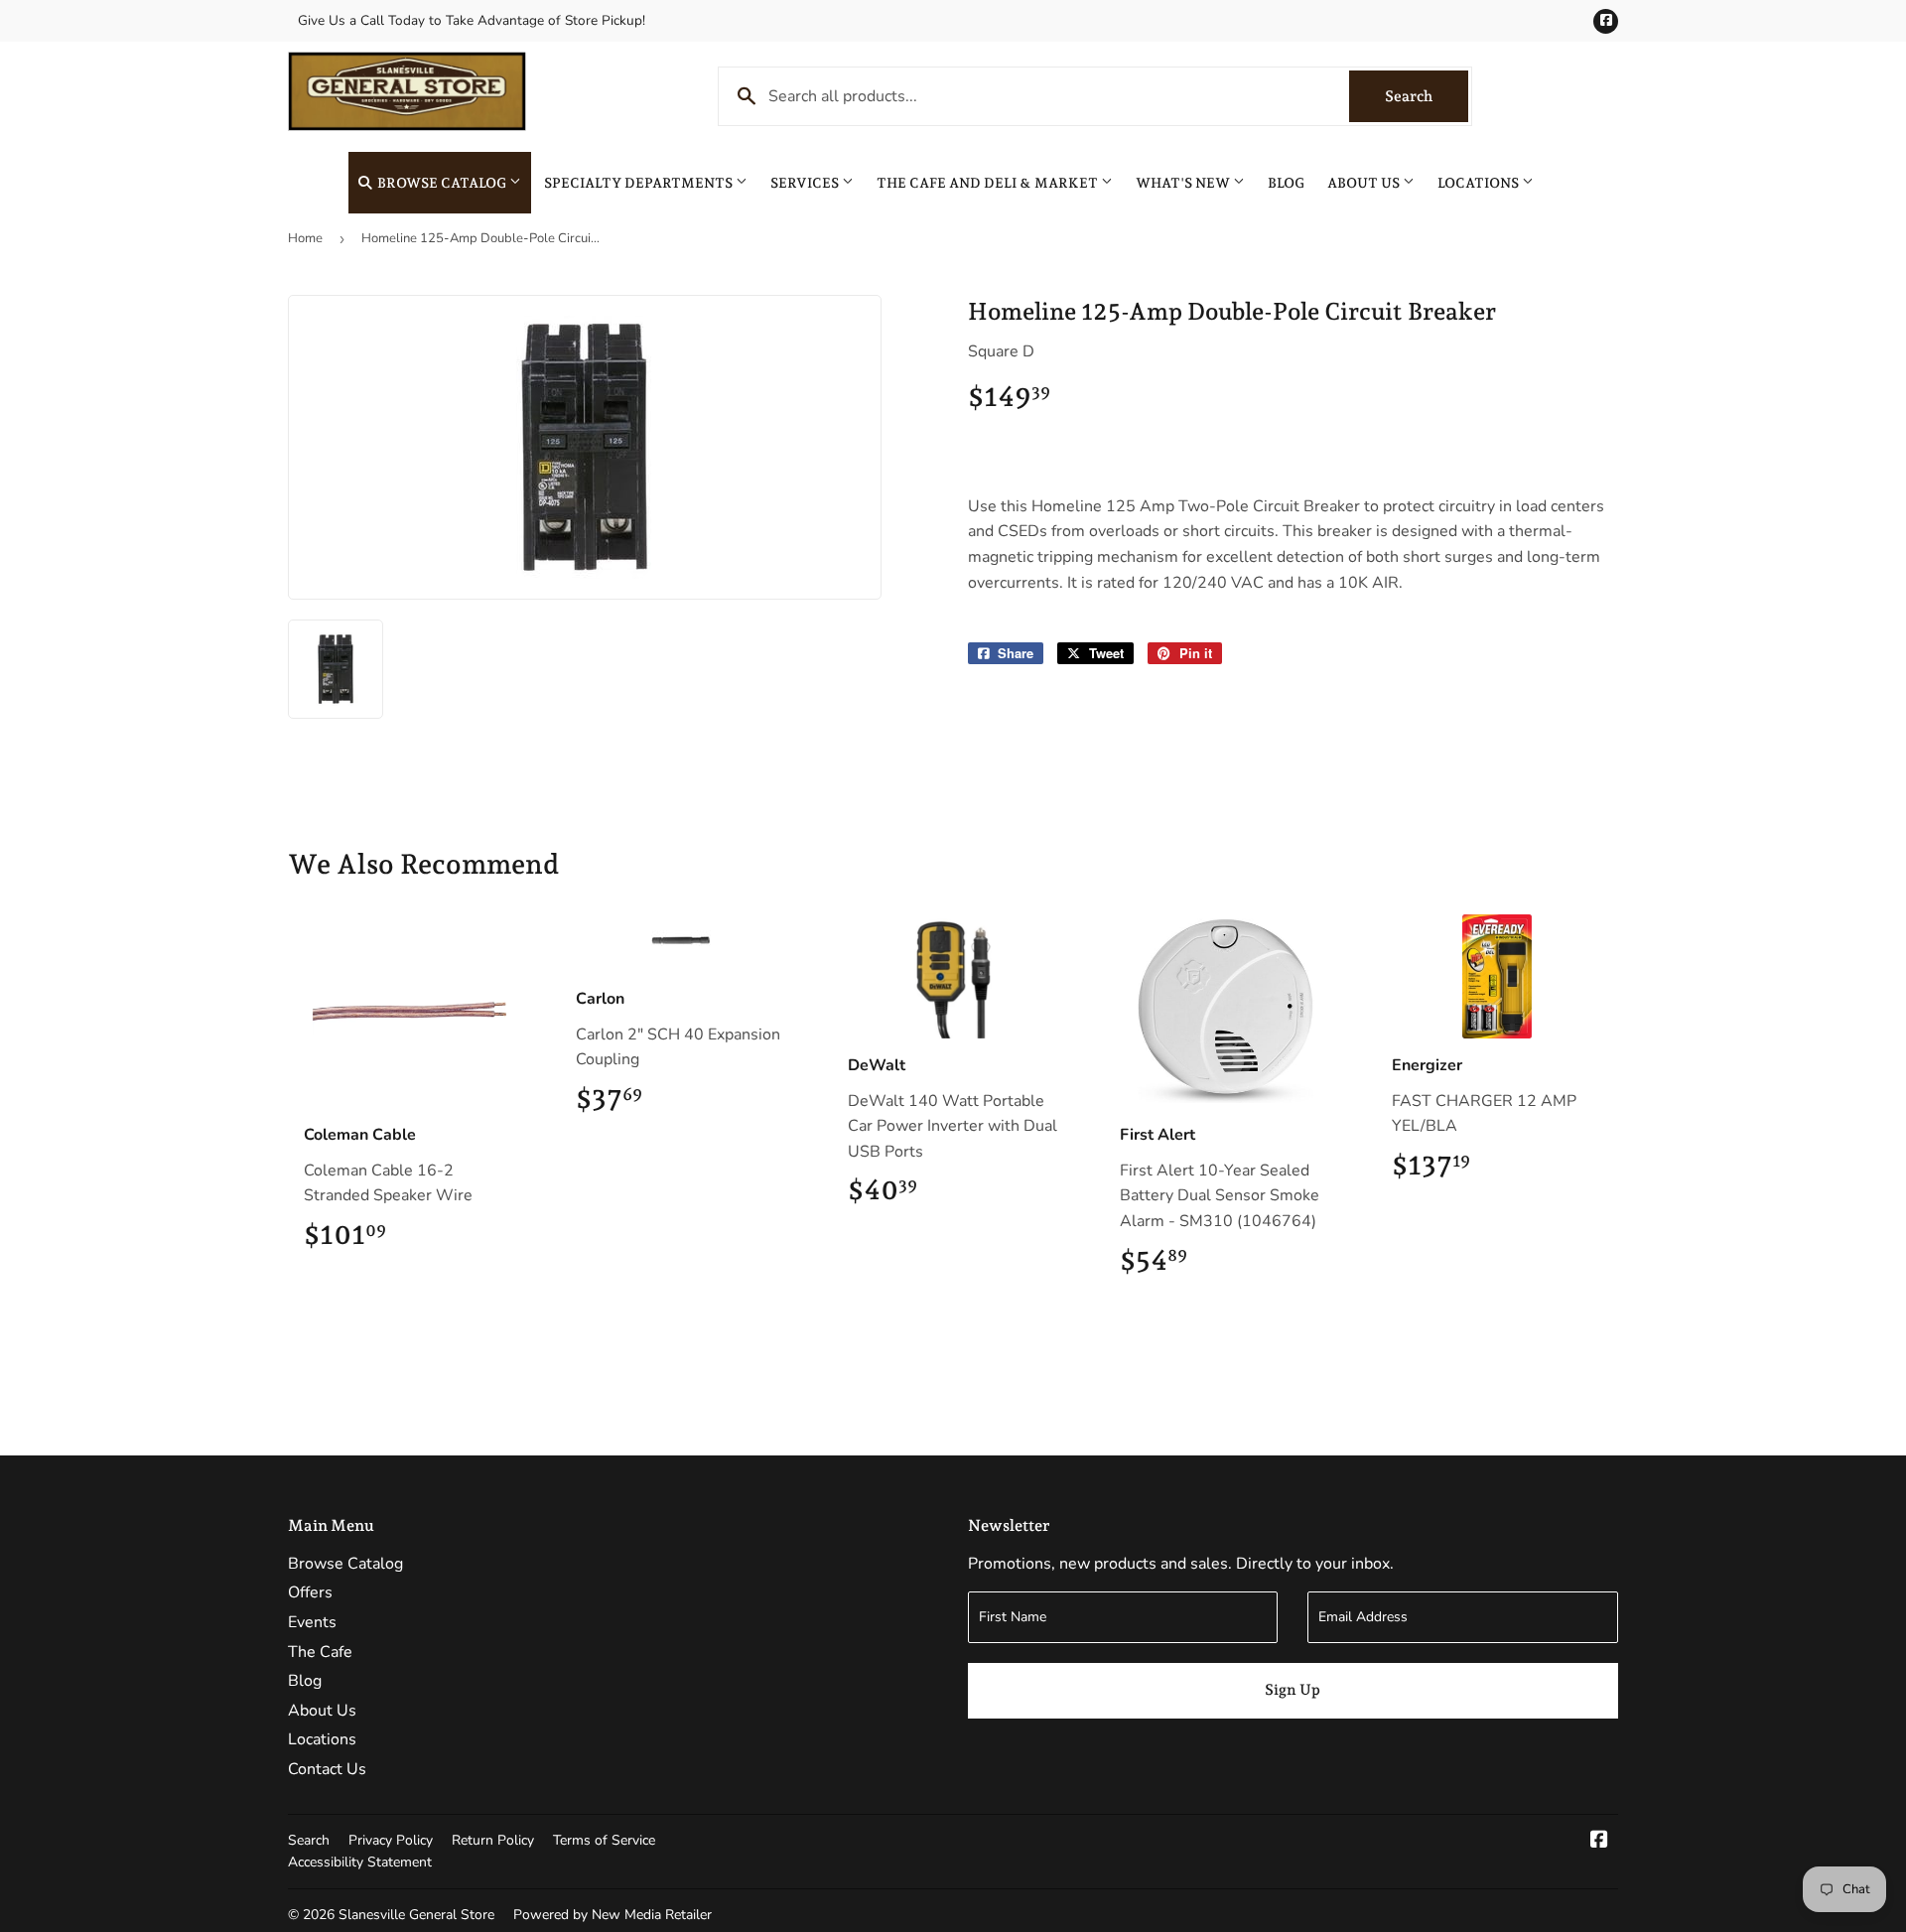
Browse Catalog (442, 183)
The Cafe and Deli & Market (989, 183)
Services (806, 183)
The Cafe (320, 1652)
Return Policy (493, 1840)
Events (312, 1622)
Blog (1286, 183)
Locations (1480, 183)
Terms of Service (604, 1840)
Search (1427, 96)
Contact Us (327, 1769)
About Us (1365, 183)
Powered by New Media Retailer (613, 1915)
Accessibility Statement (360, 1862)
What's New (1184, 183)
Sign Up (1293, 1690)
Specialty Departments (640, 183)
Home (305, 238)
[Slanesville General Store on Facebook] (1599, 1842)
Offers (310, 1592)
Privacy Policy (391, 1840)
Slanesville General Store (416, 1915)
